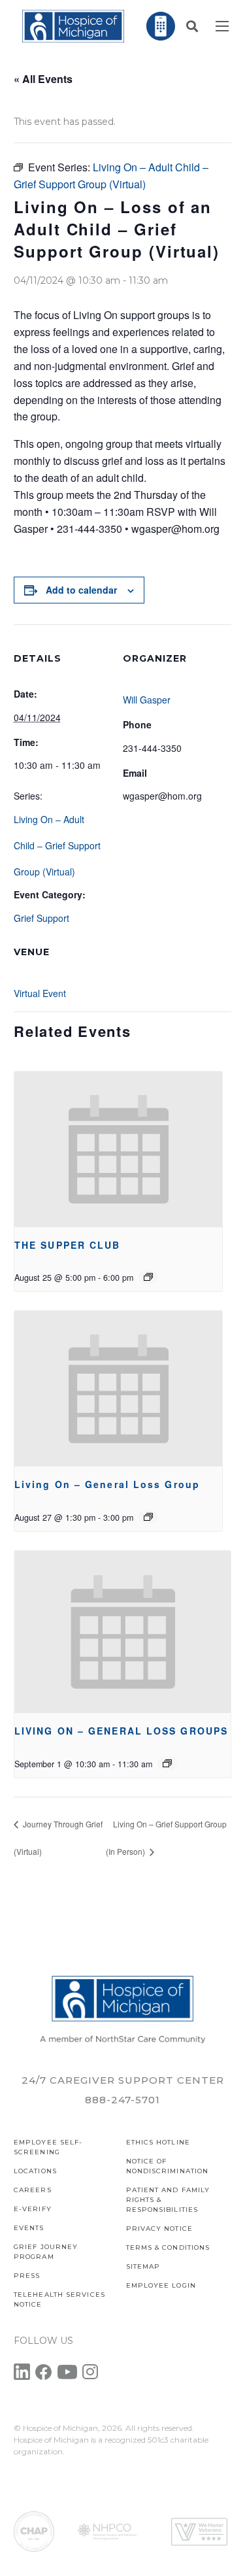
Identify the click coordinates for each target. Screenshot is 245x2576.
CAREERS (33, 2190)
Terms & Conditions (168, 2247)
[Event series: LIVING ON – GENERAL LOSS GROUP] (148, 1517)
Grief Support (41, 918)
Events (29, 2228)
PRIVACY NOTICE (159, 2229)
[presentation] (118, 1149)
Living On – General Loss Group (107, 1484)
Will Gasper (147, 700)
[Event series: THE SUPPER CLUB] (148, 1277)
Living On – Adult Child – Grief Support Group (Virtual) (57, 845)
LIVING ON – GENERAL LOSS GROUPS (121, 1731)
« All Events (43, 79)
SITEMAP (143, 2266)
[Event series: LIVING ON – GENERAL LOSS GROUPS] (167, 1763)
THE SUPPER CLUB (68, 1245)
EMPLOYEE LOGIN (161, 2285)
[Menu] (222, 26)
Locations (35, 2171)
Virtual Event (40, 993)
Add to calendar (81, 590)
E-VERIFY (33, 2209)
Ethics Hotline (158, 2142)
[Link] (73, 26)
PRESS (27, 2276)
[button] (192, 26)
